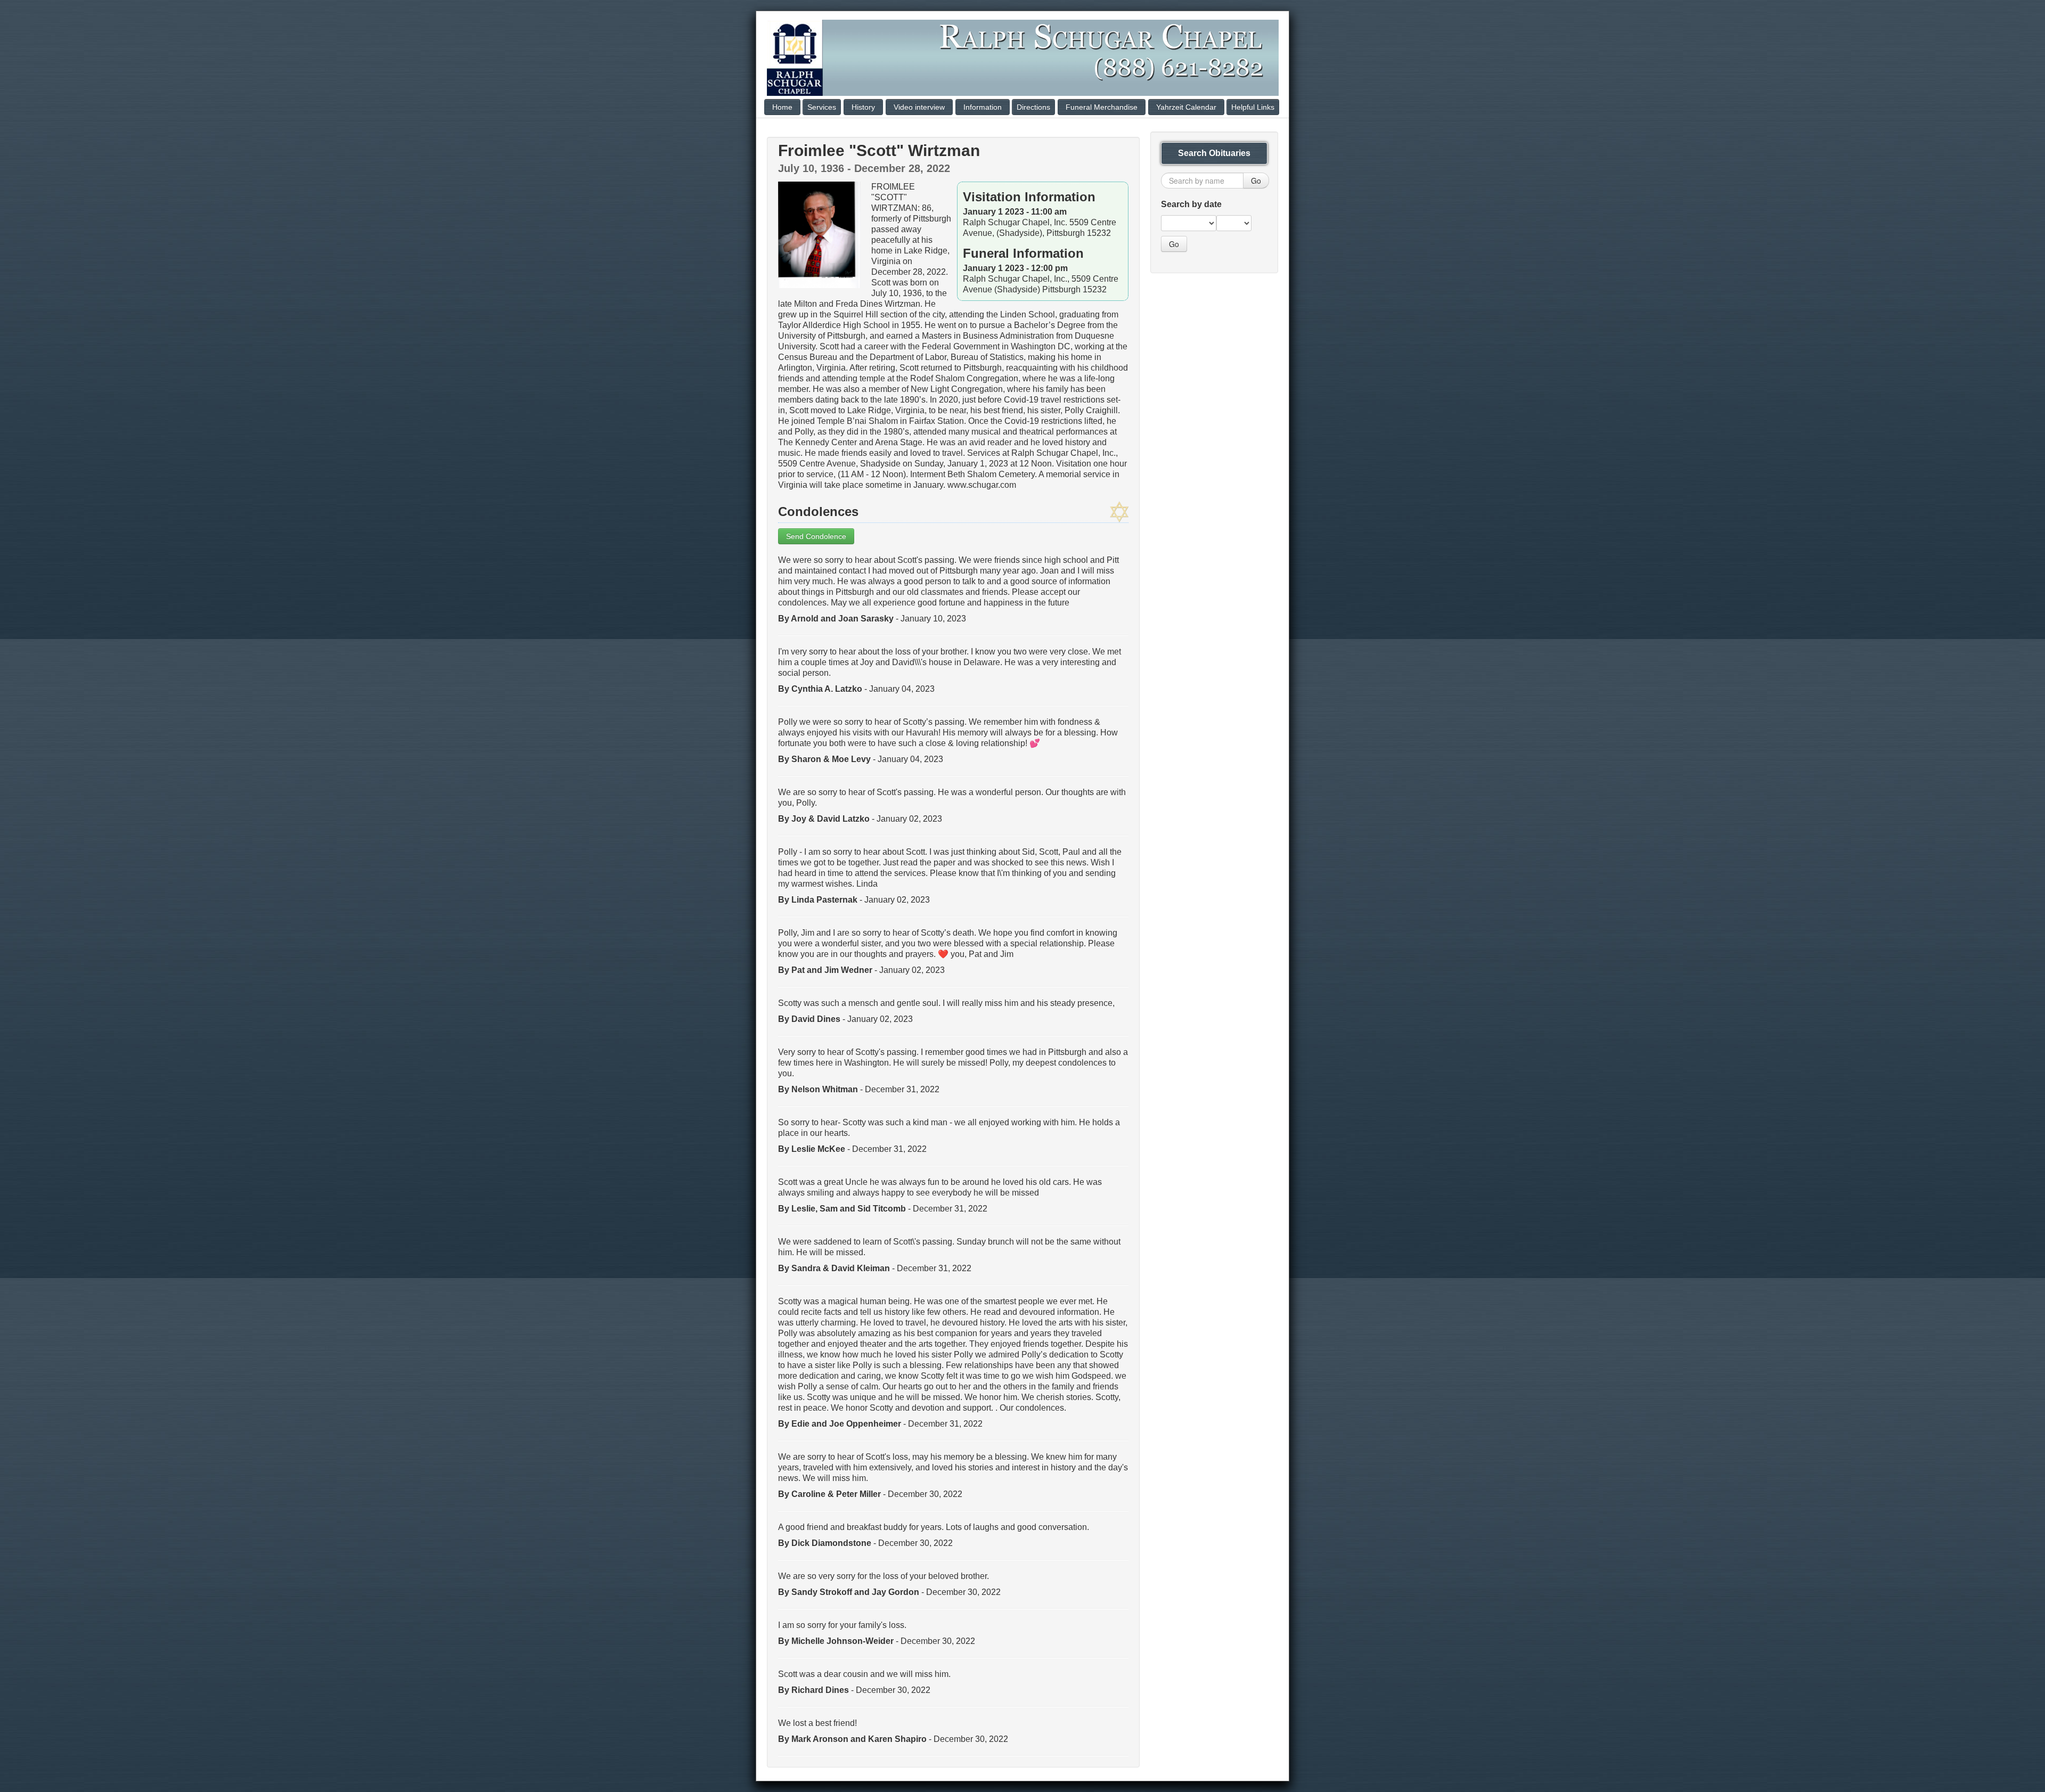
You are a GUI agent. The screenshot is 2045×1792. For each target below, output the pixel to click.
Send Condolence (816, 536)
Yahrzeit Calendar (1186, 107)
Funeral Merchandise (1102, 107)
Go (1256, 181)
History (863, 107)
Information (983, 107)
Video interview (919, 107)
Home (782, 107)
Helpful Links (1253, 107)
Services (822, 107)
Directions (1033, 107)
